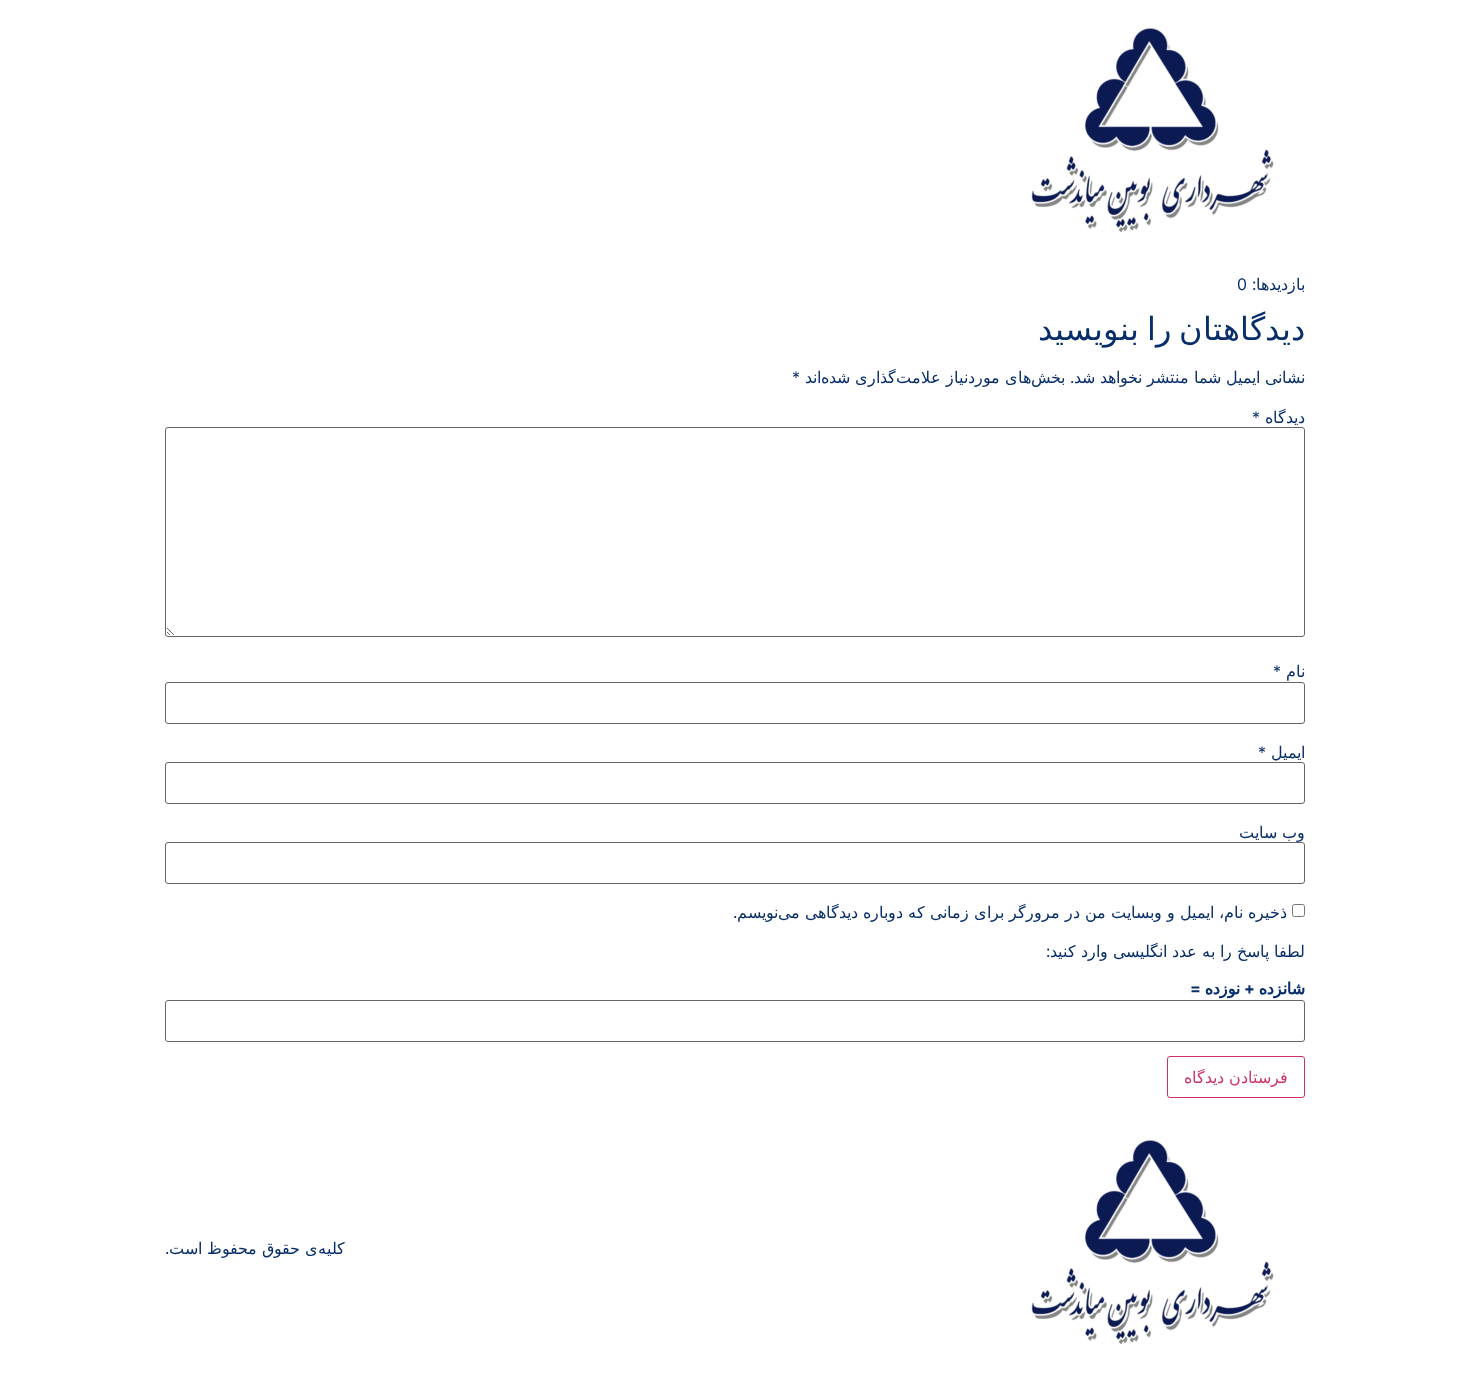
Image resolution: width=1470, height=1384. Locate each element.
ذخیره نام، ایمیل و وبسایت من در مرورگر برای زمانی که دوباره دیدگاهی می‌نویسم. (1010, 912)
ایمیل (1281, 752)
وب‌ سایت (1272, 832)
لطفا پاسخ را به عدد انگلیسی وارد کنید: (1175, 951)
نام (1289, 671)
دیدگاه (1278, 417)
